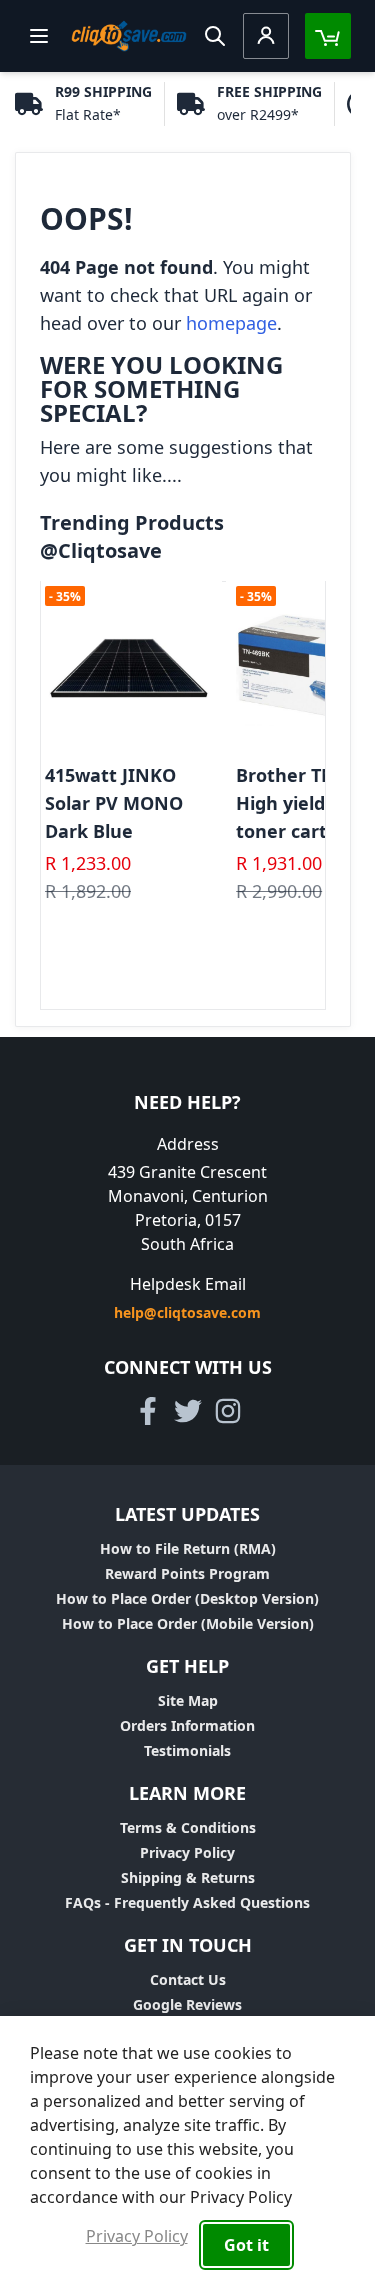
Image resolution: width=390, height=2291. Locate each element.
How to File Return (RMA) (188, 1548)
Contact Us (188, 1979)
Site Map (188, 1700)
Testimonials (187, 1750)
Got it (246, 2245)
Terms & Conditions (188, 1827)
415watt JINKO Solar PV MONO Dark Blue (114, 803)
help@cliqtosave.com (187, 1312)
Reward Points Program (187, 1573)
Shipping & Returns (188, 1877)
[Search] (215, 36)
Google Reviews (187, 2004)
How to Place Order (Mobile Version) (188, 1623)
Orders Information (187, 1725)
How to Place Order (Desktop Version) (187, 1598)
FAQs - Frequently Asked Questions (187, 1902)
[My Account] (266, 36)
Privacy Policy (187, 1852)
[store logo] (129, 36)
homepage (231, 323)
